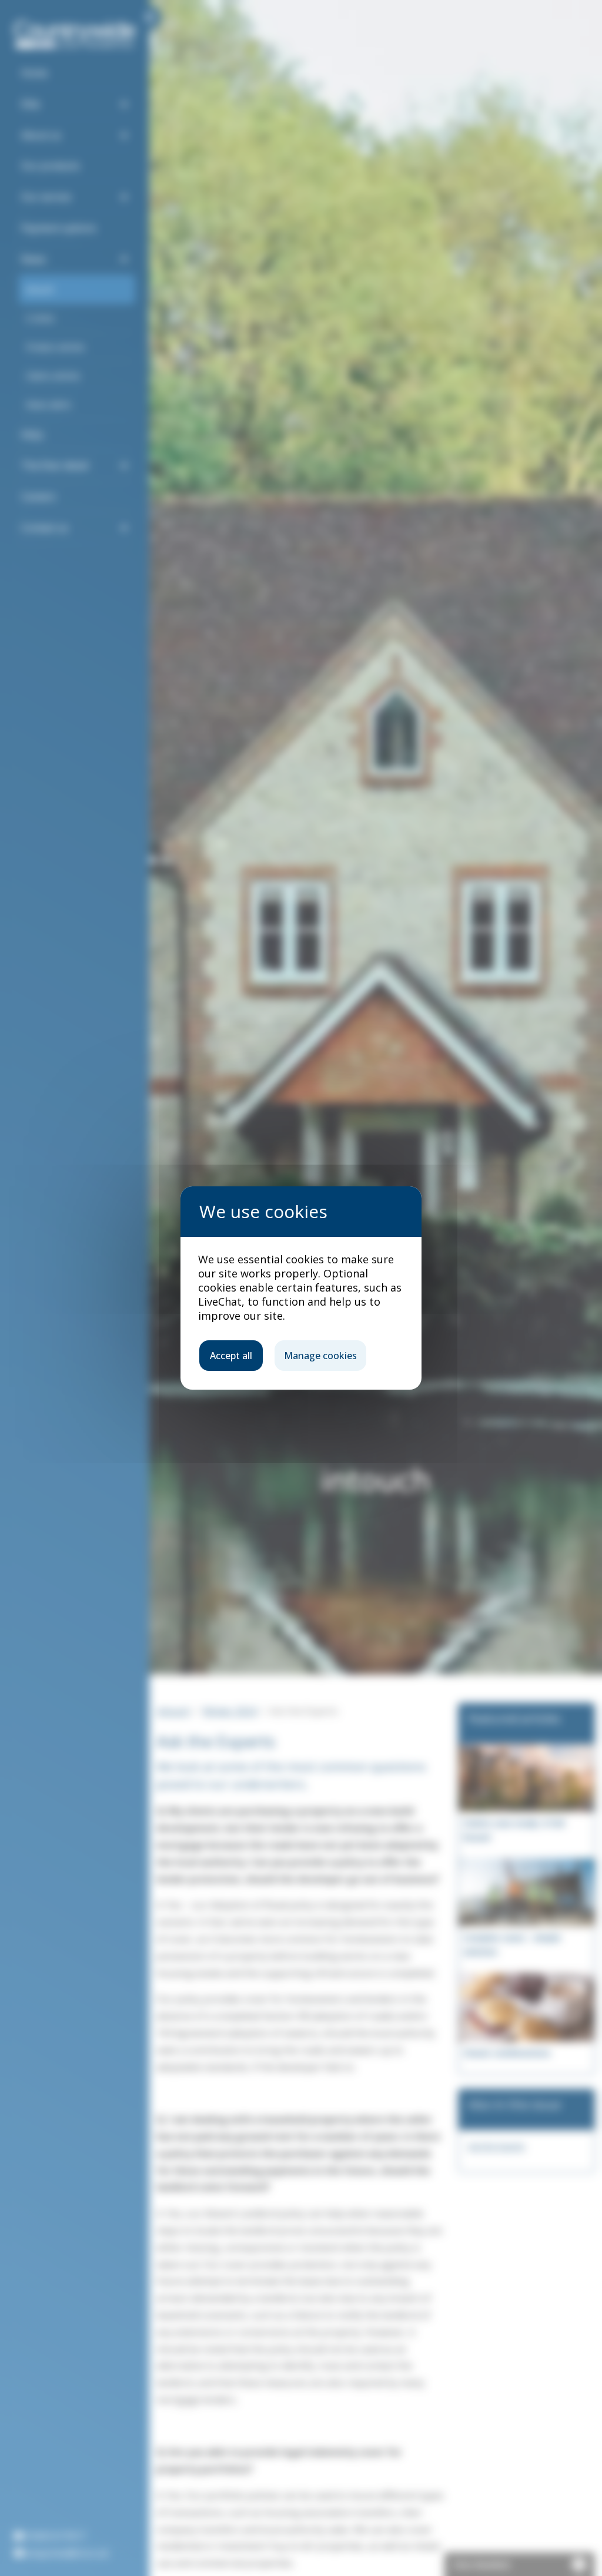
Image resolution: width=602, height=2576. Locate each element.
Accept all (231, 1356)
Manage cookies (320, 1356)
